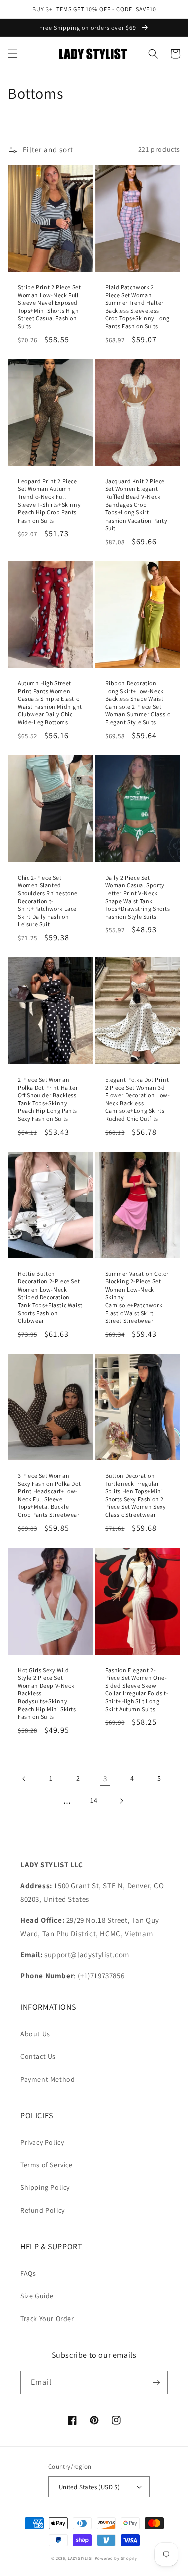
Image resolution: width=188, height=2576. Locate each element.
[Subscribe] (156, 2382)
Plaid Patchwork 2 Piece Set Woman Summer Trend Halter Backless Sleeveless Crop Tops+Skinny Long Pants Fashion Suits (138, 306)
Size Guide (37, 2296)
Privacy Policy (42, 2142)
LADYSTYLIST (80, 2558)
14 (94, 1800)
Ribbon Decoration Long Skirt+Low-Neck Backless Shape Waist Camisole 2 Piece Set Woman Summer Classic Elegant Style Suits (138, 703)
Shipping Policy (45, 2187)
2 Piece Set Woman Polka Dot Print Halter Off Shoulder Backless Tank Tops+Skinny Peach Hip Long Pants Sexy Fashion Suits (48, 1099)
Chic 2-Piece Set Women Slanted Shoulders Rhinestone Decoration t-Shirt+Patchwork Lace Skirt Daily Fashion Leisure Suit (48, 901)
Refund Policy (42, 2210)
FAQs (28, 2273)
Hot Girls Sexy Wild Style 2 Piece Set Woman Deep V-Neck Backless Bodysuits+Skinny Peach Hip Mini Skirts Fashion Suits (47, 1694)
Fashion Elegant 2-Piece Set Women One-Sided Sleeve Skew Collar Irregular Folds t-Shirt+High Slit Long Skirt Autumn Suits (137, 1690)
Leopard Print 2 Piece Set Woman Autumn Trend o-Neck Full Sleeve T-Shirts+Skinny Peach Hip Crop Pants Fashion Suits (49, 501)
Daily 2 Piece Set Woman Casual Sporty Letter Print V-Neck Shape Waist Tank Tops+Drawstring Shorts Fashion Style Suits (138, 897)
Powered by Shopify (116, 2558)
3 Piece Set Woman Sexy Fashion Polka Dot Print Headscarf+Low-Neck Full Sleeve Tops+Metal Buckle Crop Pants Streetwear (49, 1495)
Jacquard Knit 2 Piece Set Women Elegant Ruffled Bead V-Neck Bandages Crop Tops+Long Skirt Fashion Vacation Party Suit (137, 505)
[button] (13, 54)
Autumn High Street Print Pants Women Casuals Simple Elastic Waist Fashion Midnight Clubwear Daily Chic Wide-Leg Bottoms (50, 703)
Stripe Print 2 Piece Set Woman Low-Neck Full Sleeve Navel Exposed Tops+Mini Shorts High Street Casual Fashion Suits (49, 306)
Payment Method (47, 2079)
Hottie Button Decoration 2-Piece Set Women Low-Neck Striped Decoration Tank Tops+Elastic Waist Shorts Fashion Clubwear (50, 1297)
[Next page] (121, 1801)
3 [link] (105, 1779)
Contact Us (38, 2056)
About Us (35, 2034)
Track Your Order (47, 2319)
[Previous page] (24, 1779)
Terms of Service (46, 2165)
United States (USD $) (89, 2487)
